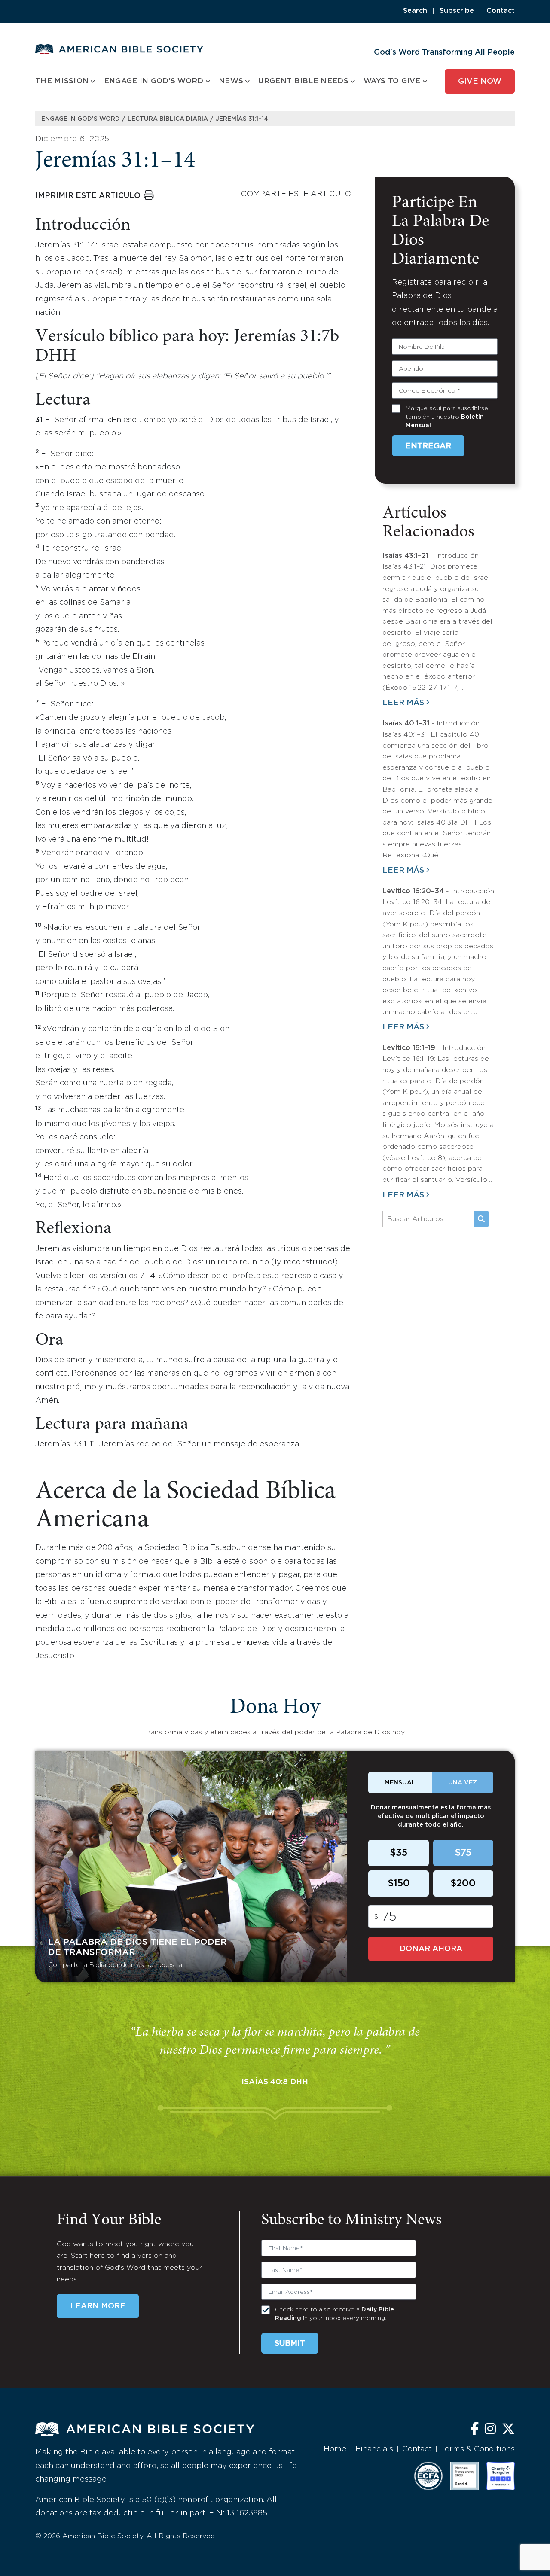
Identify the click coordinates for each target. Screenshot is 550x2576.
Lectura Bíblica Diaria (168, 119)
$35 (399, 1853)
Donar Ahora (431, 1949)
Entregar (428, 446)
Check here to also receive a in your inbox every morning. (335, 2314)
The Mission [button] (62, 81)
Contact (501, 11)
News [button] (231, 81)
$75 (463, 1853)
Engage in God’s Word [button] (154, 81)
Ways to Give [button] (392, 81)
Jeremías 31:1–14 (242, 119)
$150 (399, 1884)
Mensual (400, 1783)
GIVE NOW (480, 82)
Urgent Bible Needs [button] (303, 81)
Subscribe (457, 11)
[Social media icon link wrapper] (475, 2430)
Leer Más (403, 703)
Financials (374, 2449)
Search (415, 11)
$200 (463, 1884)
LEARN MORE (98, 2306)
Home (335, 2449)
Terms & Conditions (478, 2449)
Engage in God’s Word (81, 119)
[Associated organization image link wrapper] (428, 2476)
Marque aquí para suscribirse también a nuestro (447, 417)
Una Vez (463, 1783)
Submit (290, 2344)
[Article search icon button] (481, 1219)
